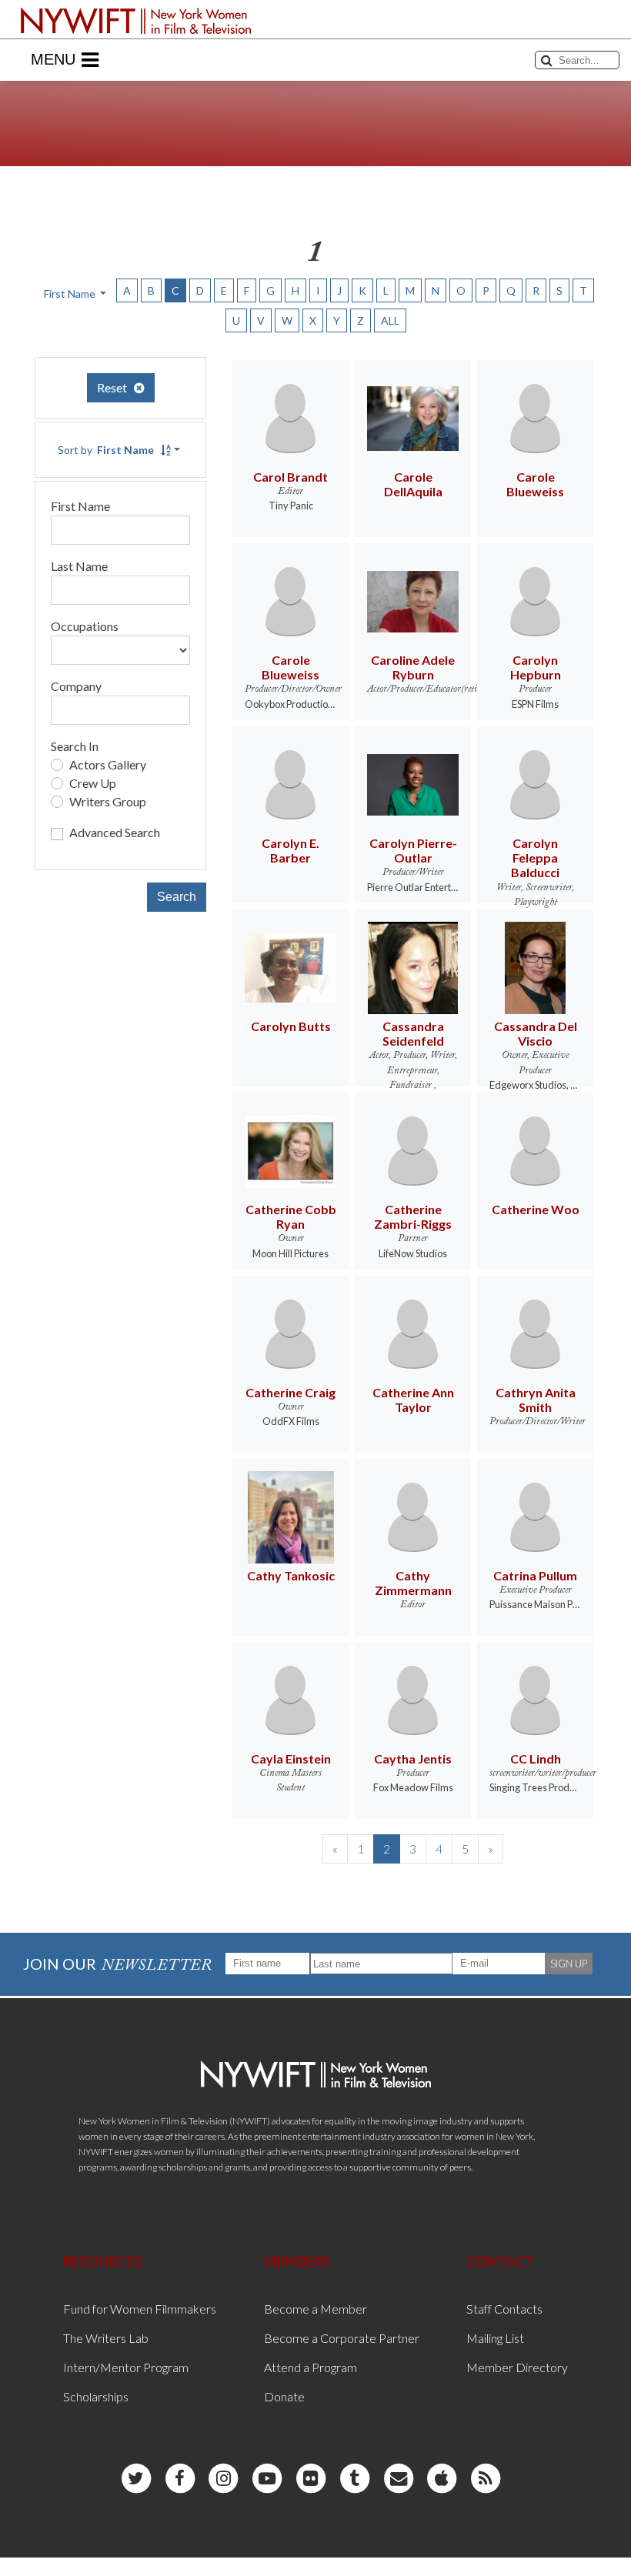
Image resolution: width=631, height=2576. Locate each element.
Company (76, 686)
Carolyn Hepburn (536, 667)
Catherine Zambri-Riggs (413, 1216)
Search (177, 897)
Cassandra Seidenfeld (413, 1033)
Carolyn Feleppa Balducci (535, 858)
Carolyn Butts (291, 1026)
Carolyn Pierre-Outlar (413, 850)
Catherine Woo (536, 1209)
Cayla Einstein (291, 1758)
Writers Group (108, 801)
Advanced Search (115, 832)
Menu (53, 59)
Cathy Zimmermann (413, 1583)
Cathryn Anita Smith (536, 1400)
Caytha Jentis (413, 1758)
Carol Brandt (290, 477)
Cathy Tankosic (291, 1575)
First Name (80, 506)
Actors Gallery (108, 764)
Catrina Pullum (535, 1575)
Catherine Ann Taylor (413, 1400)
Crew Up (93, 783)
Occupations (85, 626)
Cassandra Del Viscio (536, 1033)
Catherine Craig (290, 1392)
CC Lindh (536, 1758)
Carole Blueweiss (535, 484)
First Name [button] (71, 294)
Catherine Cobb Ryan (291, 1216)
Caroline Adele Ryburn (413, 667)
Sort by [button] (106, 450)
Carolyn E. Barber (290, 850)
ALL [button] (390, 320)
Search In (75, 746)
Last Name (79, 566)
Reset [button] (115, 387)
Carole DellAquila (413, 484)
